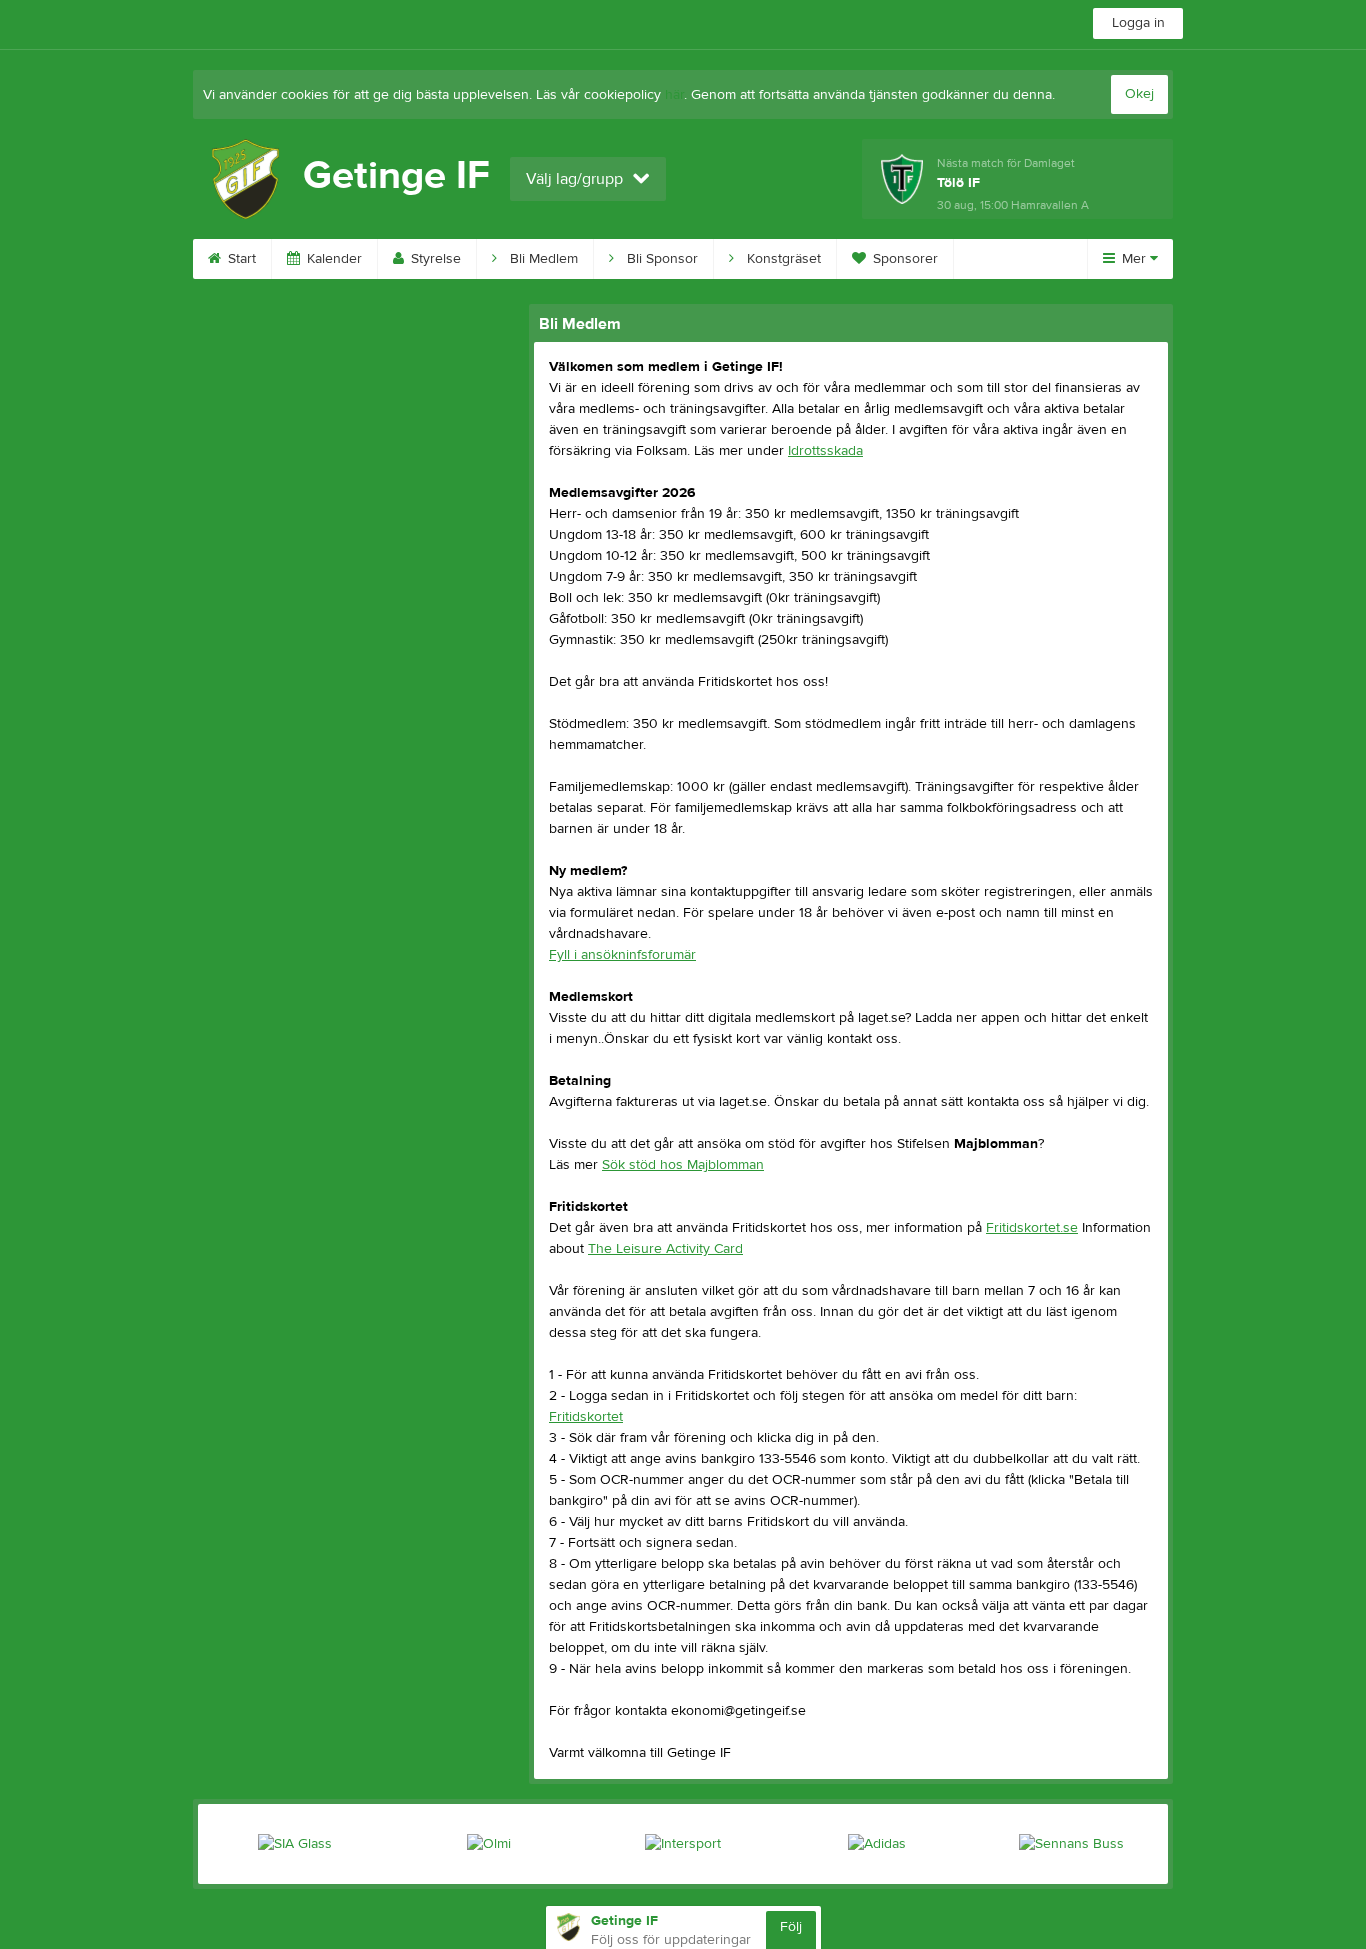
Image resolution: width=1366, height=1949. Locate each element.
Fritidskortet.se (1032, 1228)
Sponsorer (903, 259)
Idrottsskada (825, 451)
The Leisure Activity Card (665, 1249)
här (674, 95)
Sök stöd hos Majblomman (683, 1165)
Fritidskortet (586, 1417)
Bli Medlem (542, 259)
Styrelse (434, 259)
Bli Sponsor (660, 259)
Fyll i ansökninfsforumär (622, 955)
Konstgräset (782, 259)
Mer (1134, 259)
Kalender (332, 259)
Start (240, 259)
